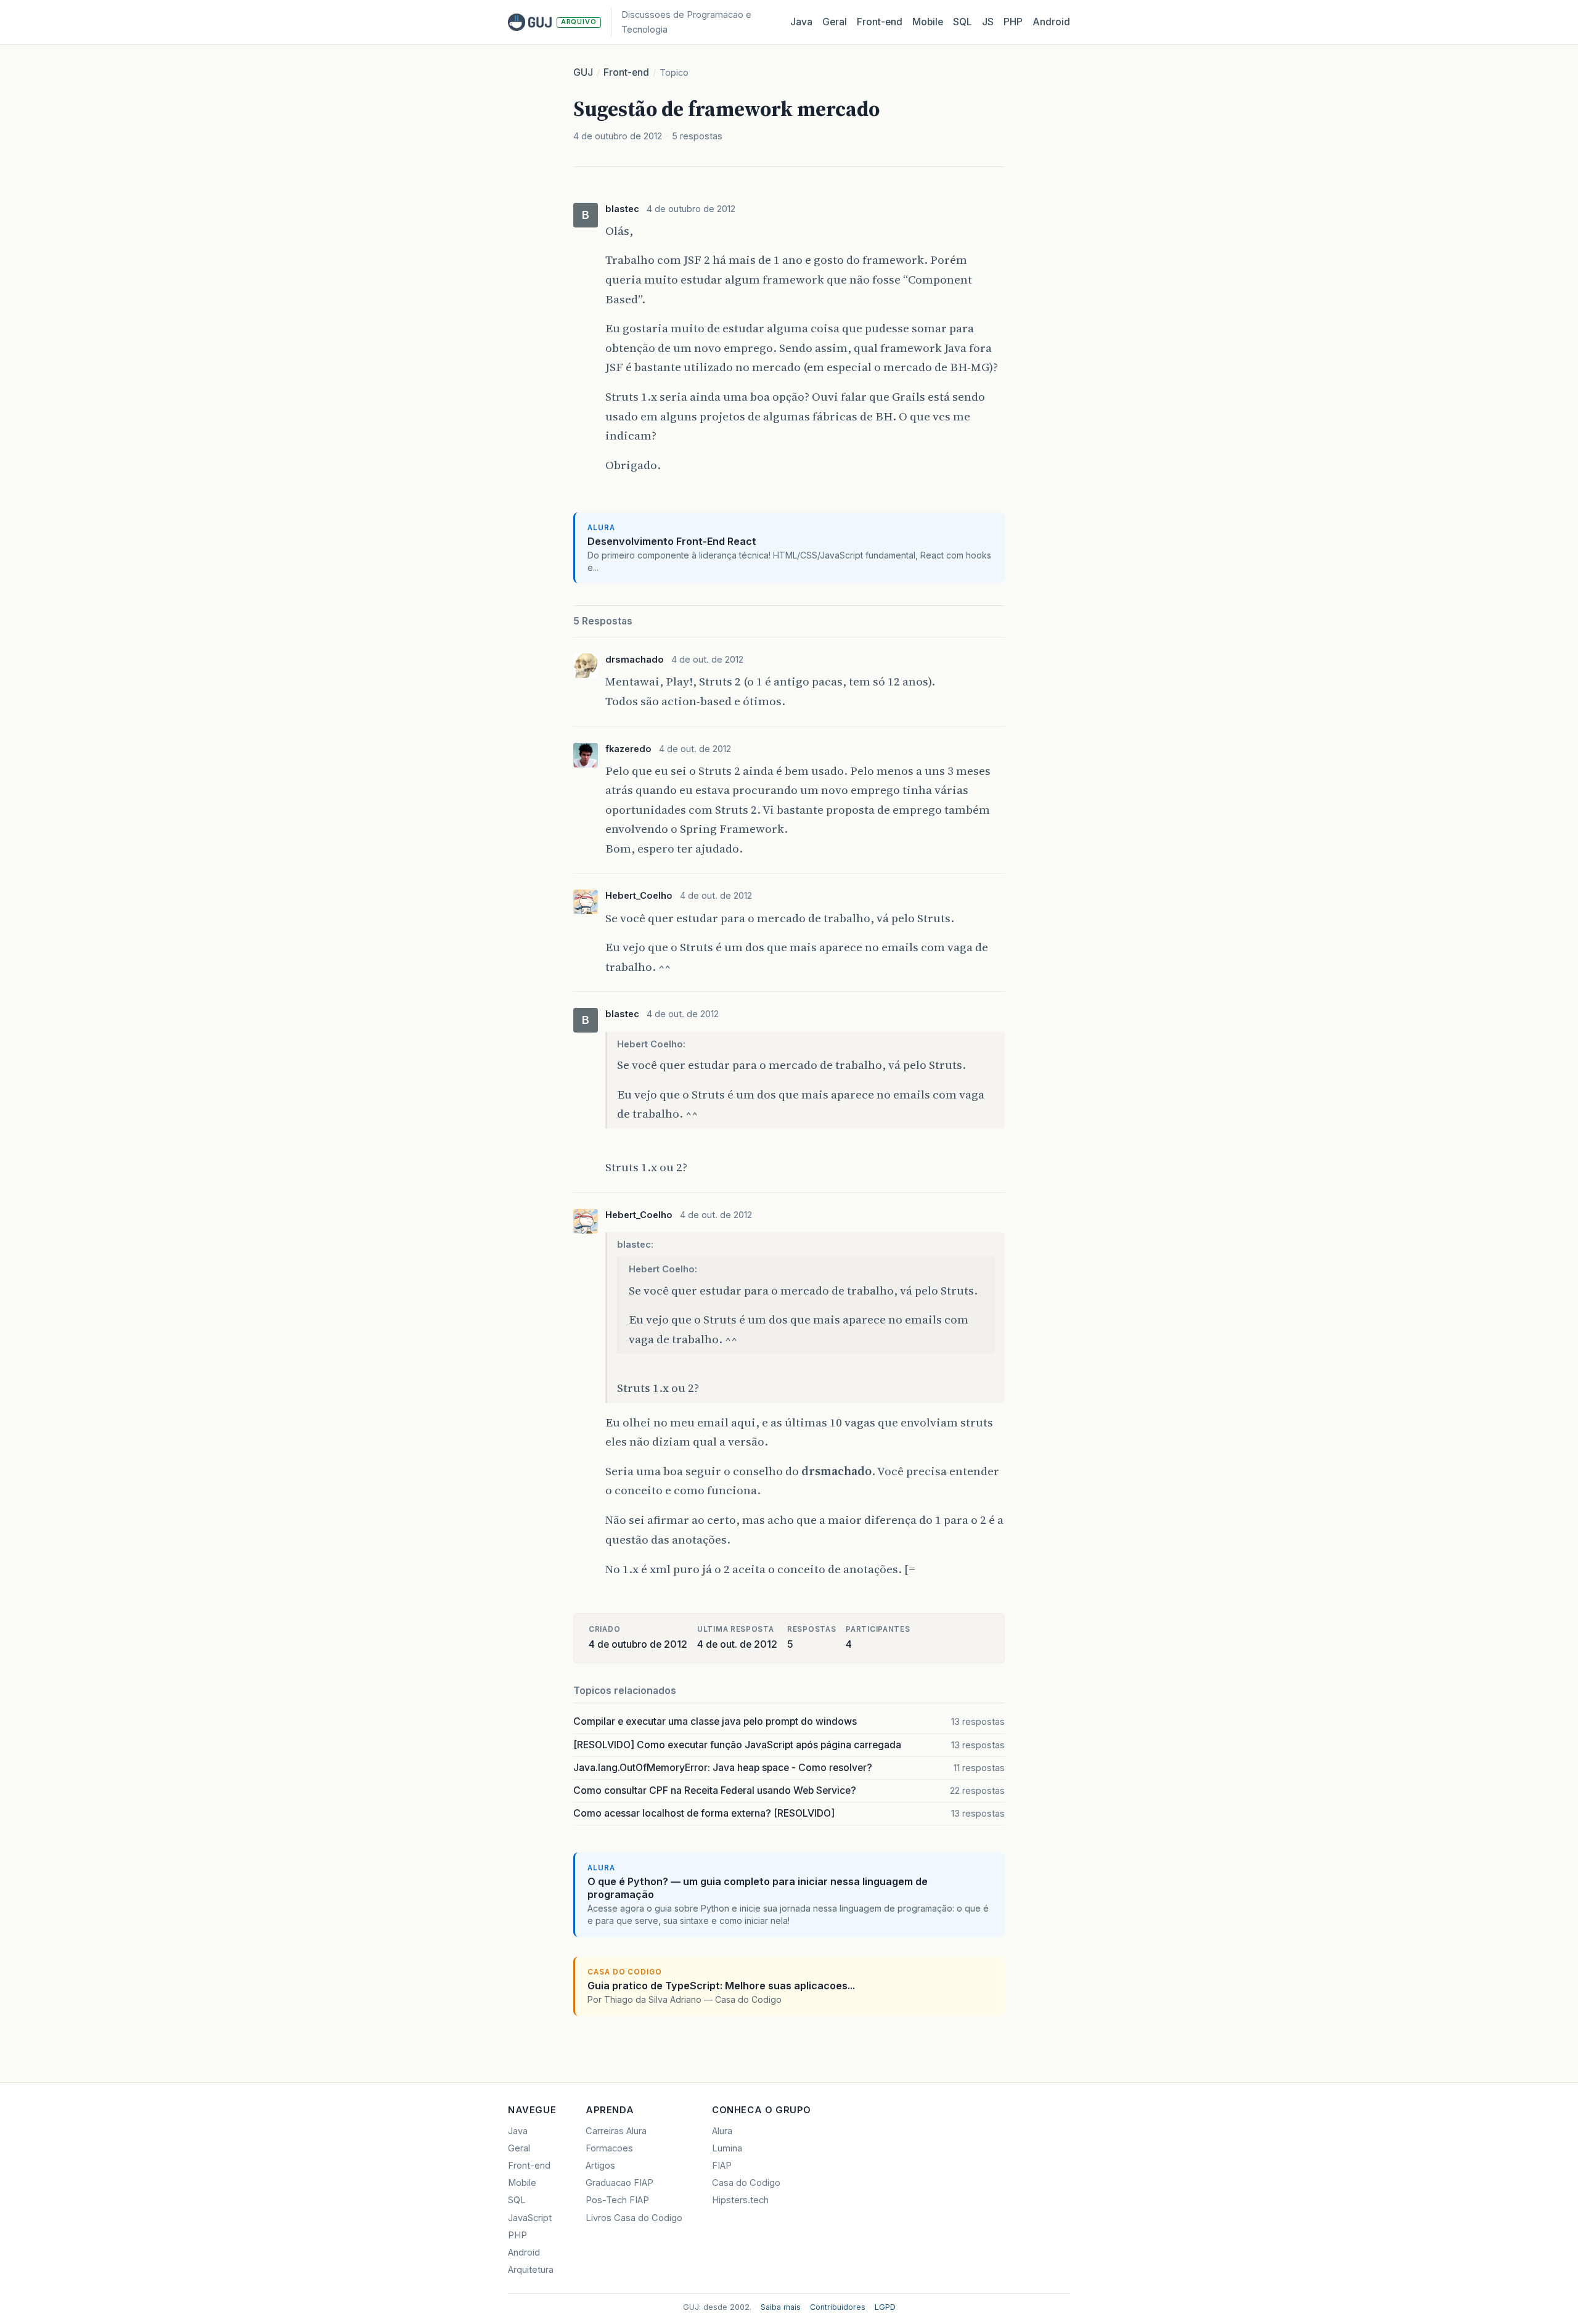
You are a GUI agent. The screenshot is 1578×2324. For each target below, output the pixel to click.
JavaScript (530, 2218)
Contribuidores (838, 2307)
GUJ (583, 72)
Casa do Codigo (746, 2183)
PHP (1013, 22)
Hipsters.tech (740, 2200)
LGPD (885, 2307)
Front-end (626, 72)
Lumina (727, 2148)
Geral (835, 22)
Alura (722, 2131)
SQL (963, 22)
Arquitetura (531, 2270)
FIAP (722, 2166)
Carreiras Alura (616, 2131)
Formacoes (609, 2148)
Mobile (928, 22)
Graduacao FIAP (619, 2183)
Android (1051, 22)
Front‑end (880, 22)
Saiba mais (781, 2307)
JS (988, 22)
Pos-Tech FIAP (617, 2200)
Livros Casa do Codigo (634, 2218)
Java (801, 22)
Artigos (600, 2166)
